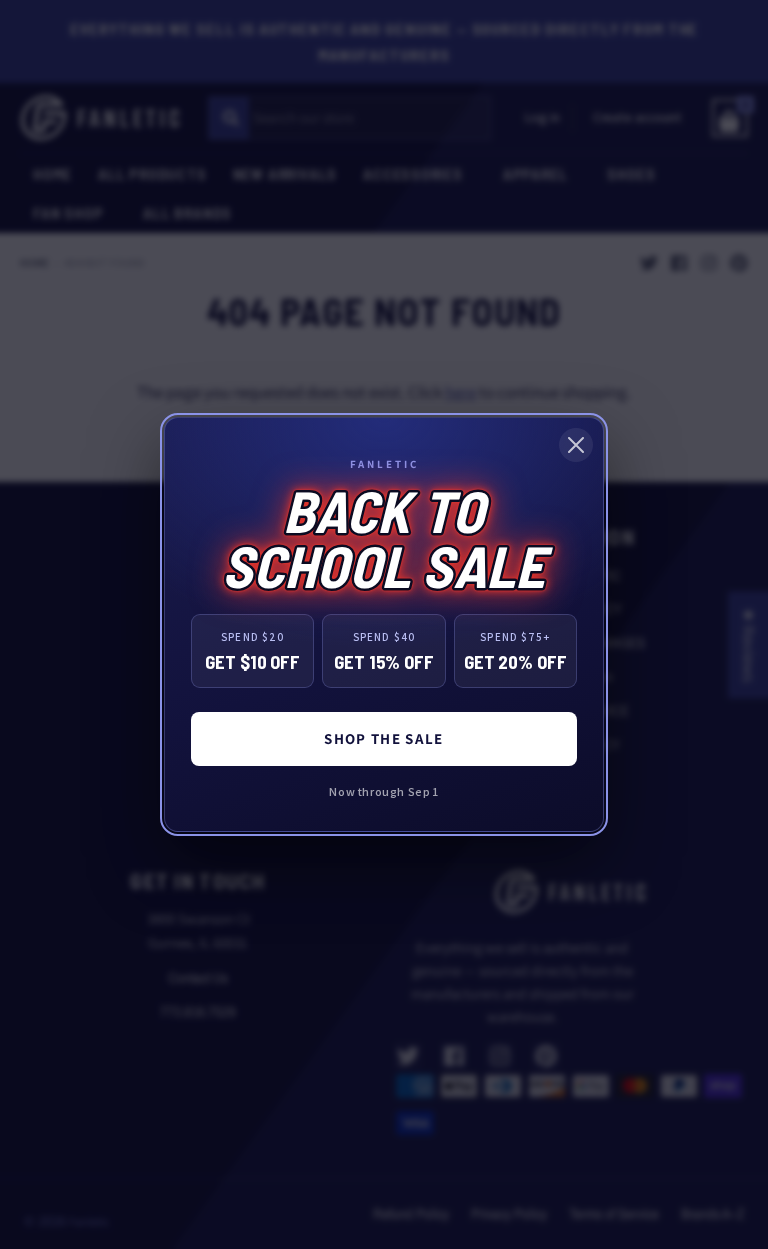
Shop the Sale (384, 738)
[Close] (576, 445)
